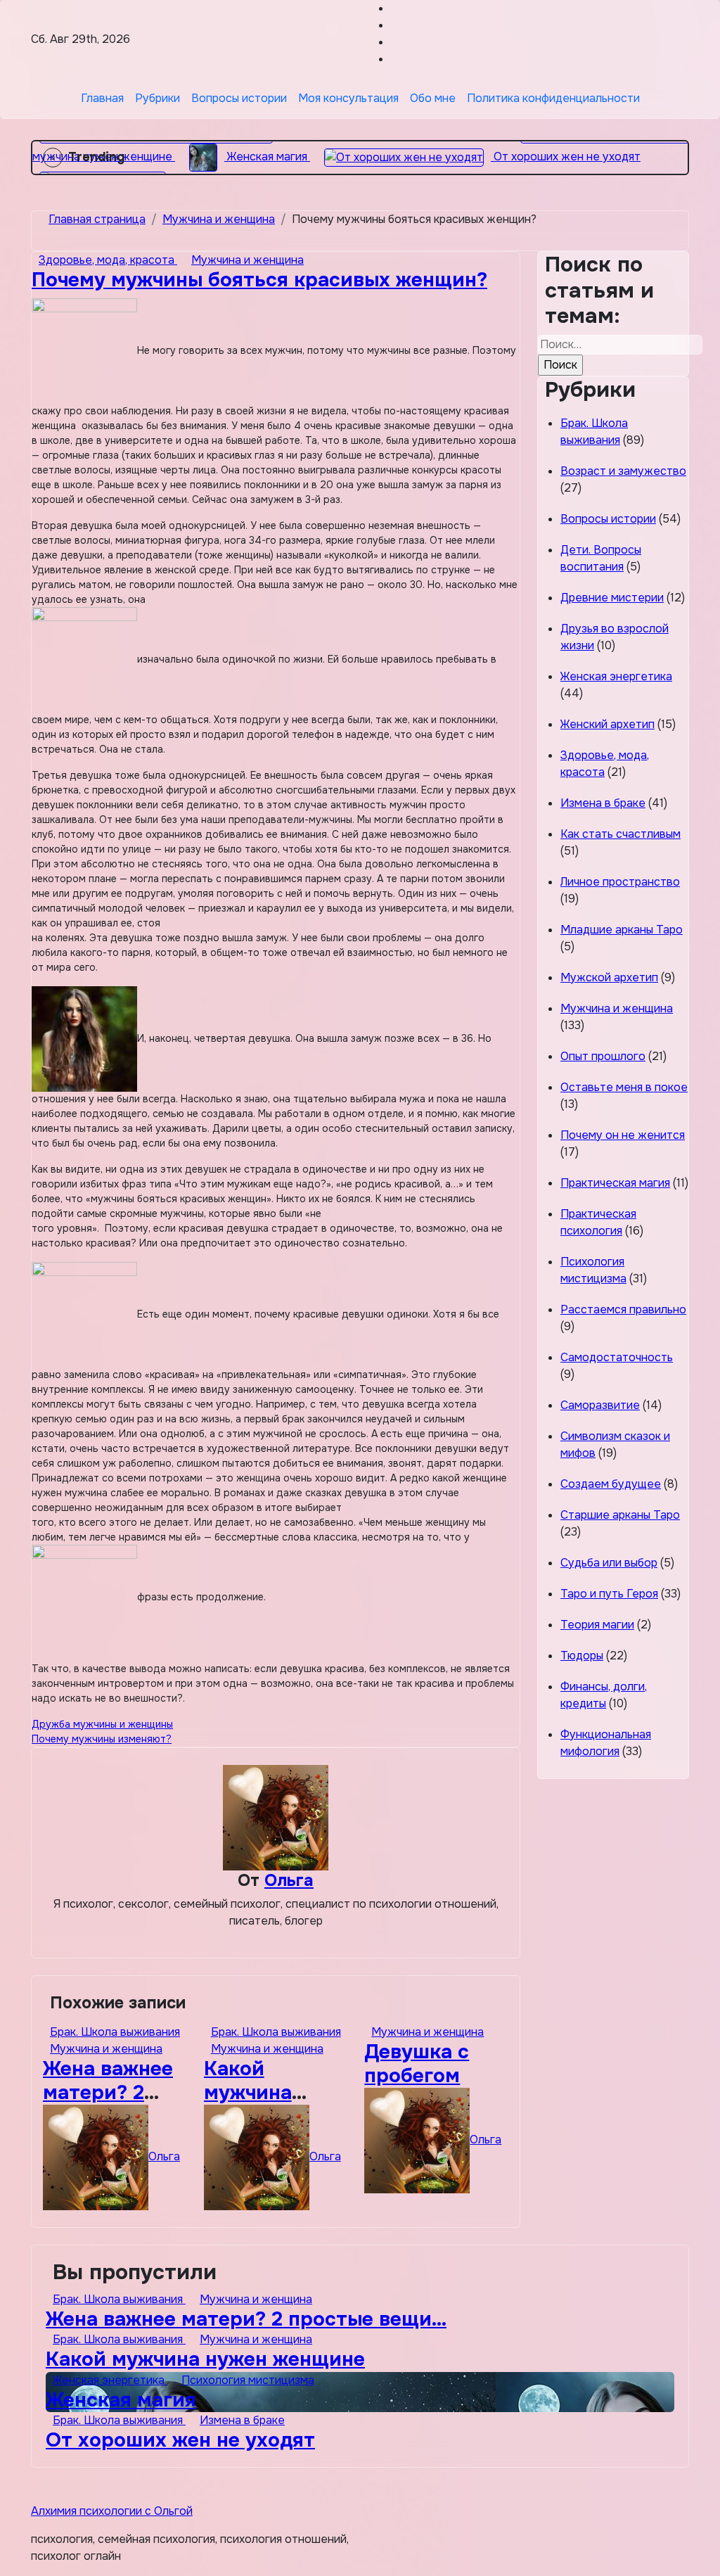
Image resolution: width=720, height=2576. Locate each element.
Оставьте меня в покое (624, 1087)
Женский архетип (607, 724)
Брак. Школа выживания (115, 2032)
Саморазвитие (600, 1405)
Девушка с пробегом (417, 2064)
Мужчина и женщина (247, 260)
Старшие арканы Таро (620, 1515)
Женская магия (121, 2400)
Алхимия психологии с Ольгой (112, 2511)
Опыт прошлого (603, 1056)
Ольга (289, 1880)
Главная (102, 98)
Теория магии (597, 1625)
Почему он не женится (623, 1135)
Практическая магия (615, 1183)
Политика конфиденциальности (553, 98)
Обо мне (433, 98)
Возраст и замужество (623, 471)
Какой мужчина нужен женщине (205, 2359)
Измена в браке (603, 803)
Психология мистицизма (248, 2380)
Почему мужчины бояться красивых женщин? (259, 280)
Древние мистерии (612, 598)
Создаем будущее (611, 1484)
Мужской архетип (609, 977)
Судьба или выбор (609, 1563)
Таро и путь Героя (609, 1594)
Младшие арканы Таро (622, 930)
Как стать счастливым (621, 834)
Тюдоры (582, 1656)
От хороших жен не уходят (180, 2440)
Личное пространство (620, 882)
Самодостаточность (617, 1357)
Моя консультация (348, 98)
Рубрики (157, 98)
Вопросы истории (239, 98)
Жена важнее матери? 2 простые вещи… (246, 2319)
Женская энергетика (616, 676)
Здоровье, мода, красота (108, 260)
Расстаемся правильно (623, 1309)
